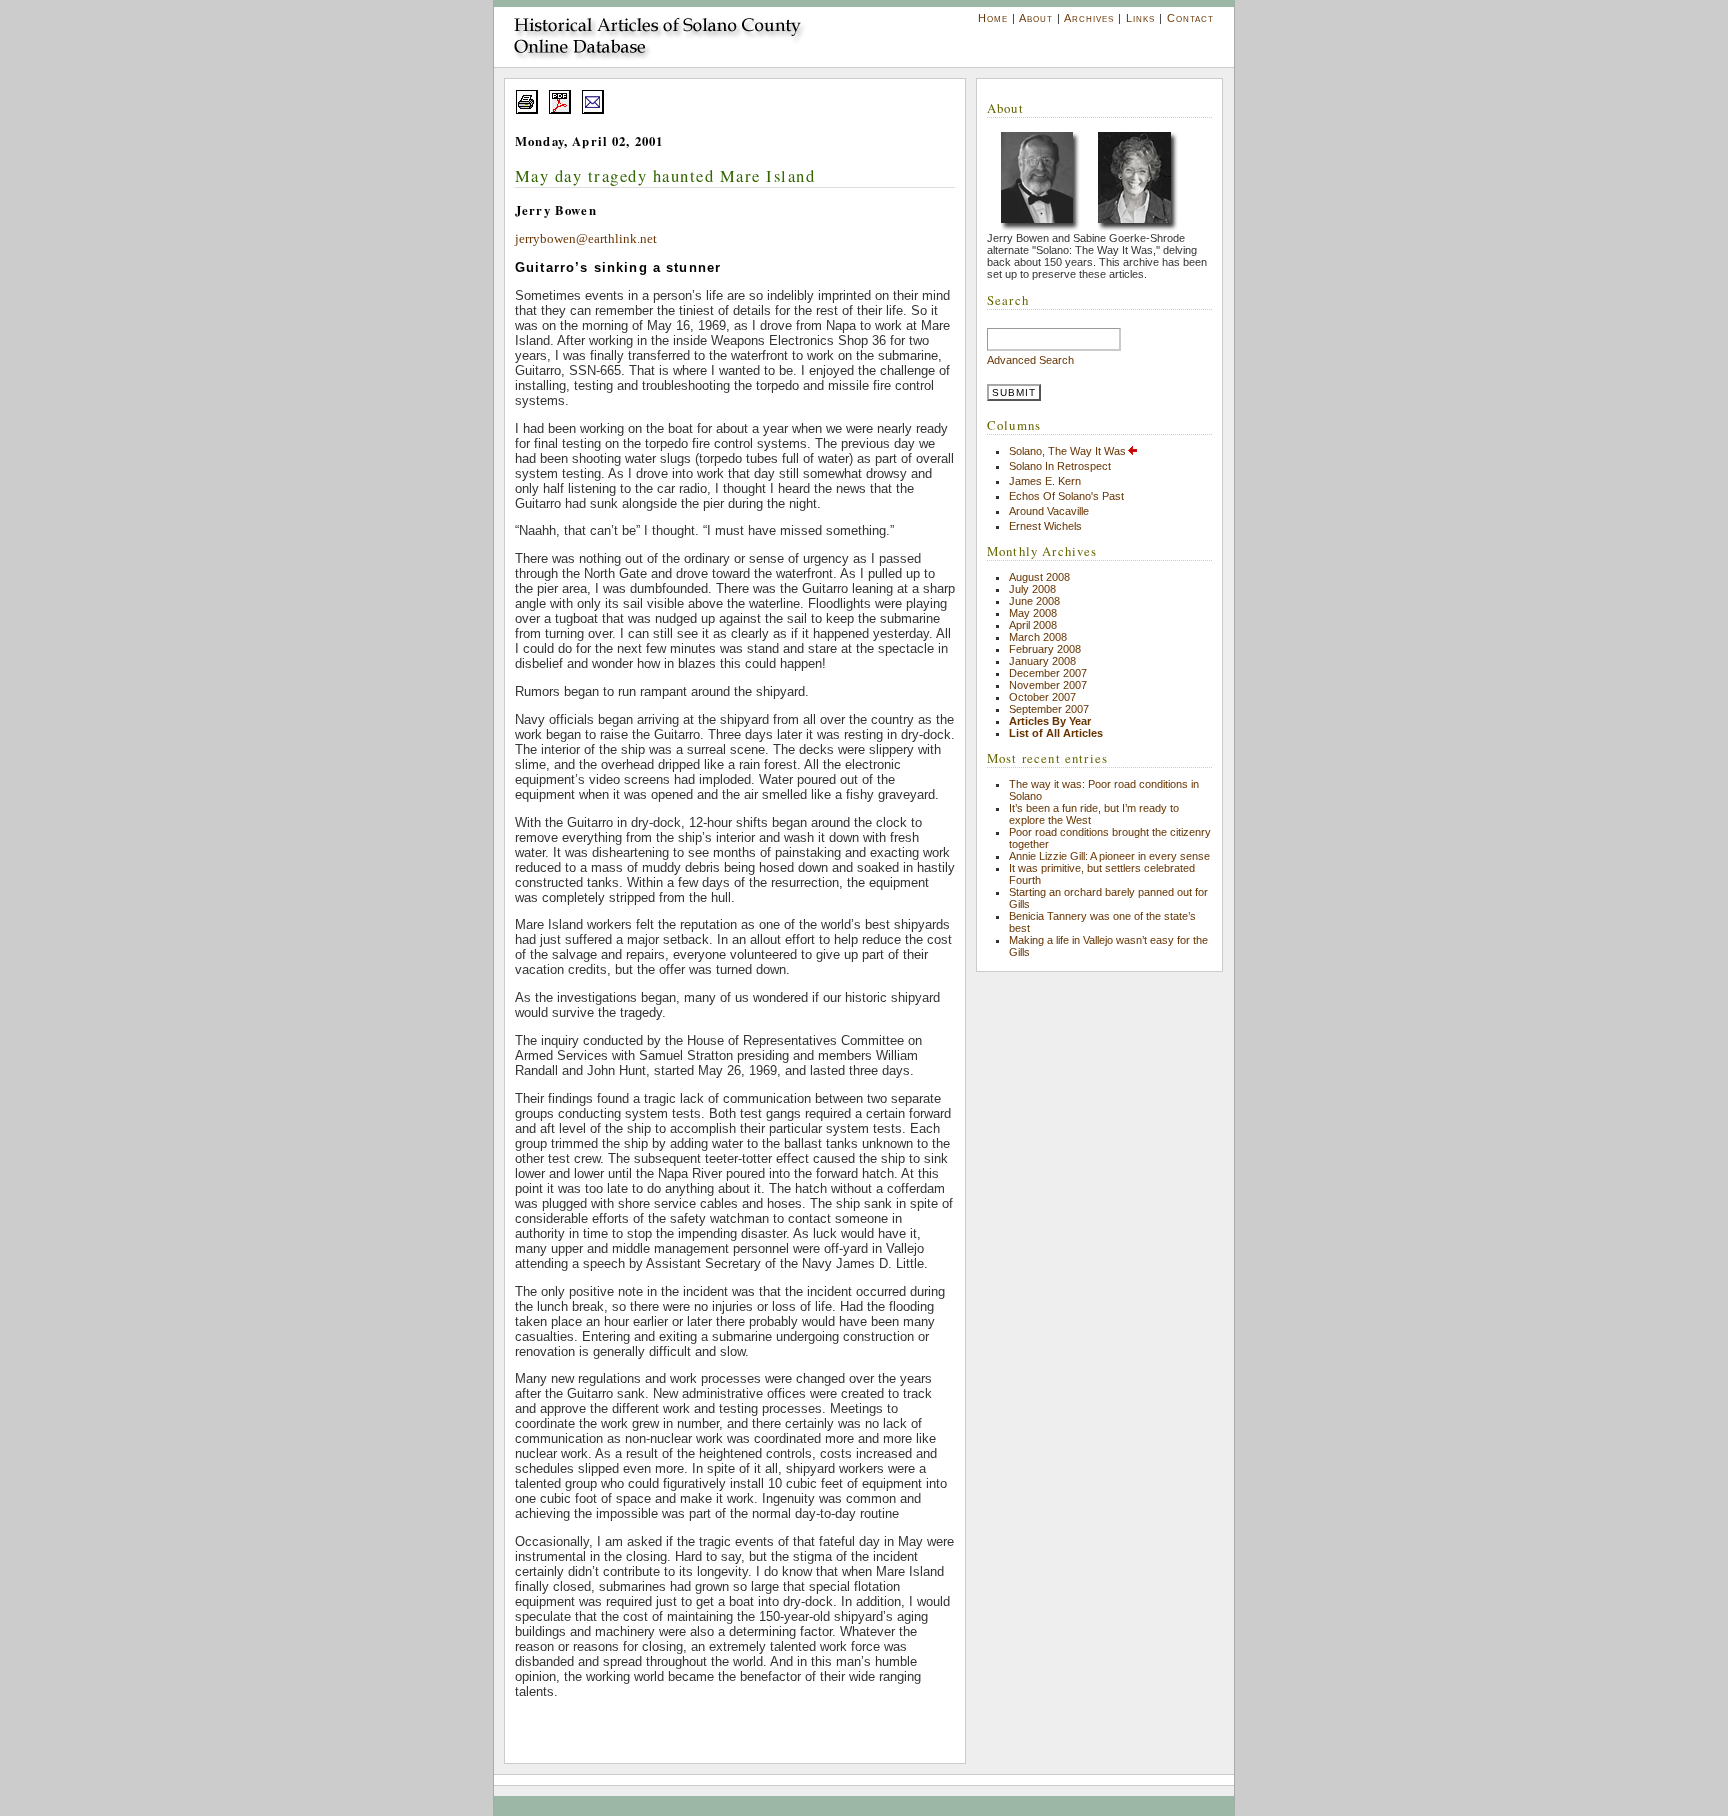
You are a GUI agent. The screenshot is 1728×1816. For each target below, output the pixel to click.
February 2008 (1045, 649)
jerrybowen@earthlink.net (586, 239)
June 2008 (1034, 601)
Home (993, 18)
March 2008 (1038, 637)
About (1036, 18)
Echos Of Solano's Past (1066, 496)
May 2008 (1033, 613)
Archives (1089, 18)
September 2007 (1049, 709)
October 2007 (1042, 697)
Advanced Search (1030, 360)
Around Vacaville (1049, 511)
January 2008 (1042, 661)
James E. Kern (1045, 481)
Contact (1190, 18)
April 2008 (1033, 625)
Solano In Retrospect (1060, 466)
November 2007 (1048, 685)
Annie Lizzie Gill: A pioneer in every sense (1109, 856)
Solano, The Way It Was (1067, 451)
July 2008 (1032, 589)
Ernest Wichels (1045, 526)
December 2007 (1048, 673)
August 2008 (1039, 577)
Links (1140, 18)
